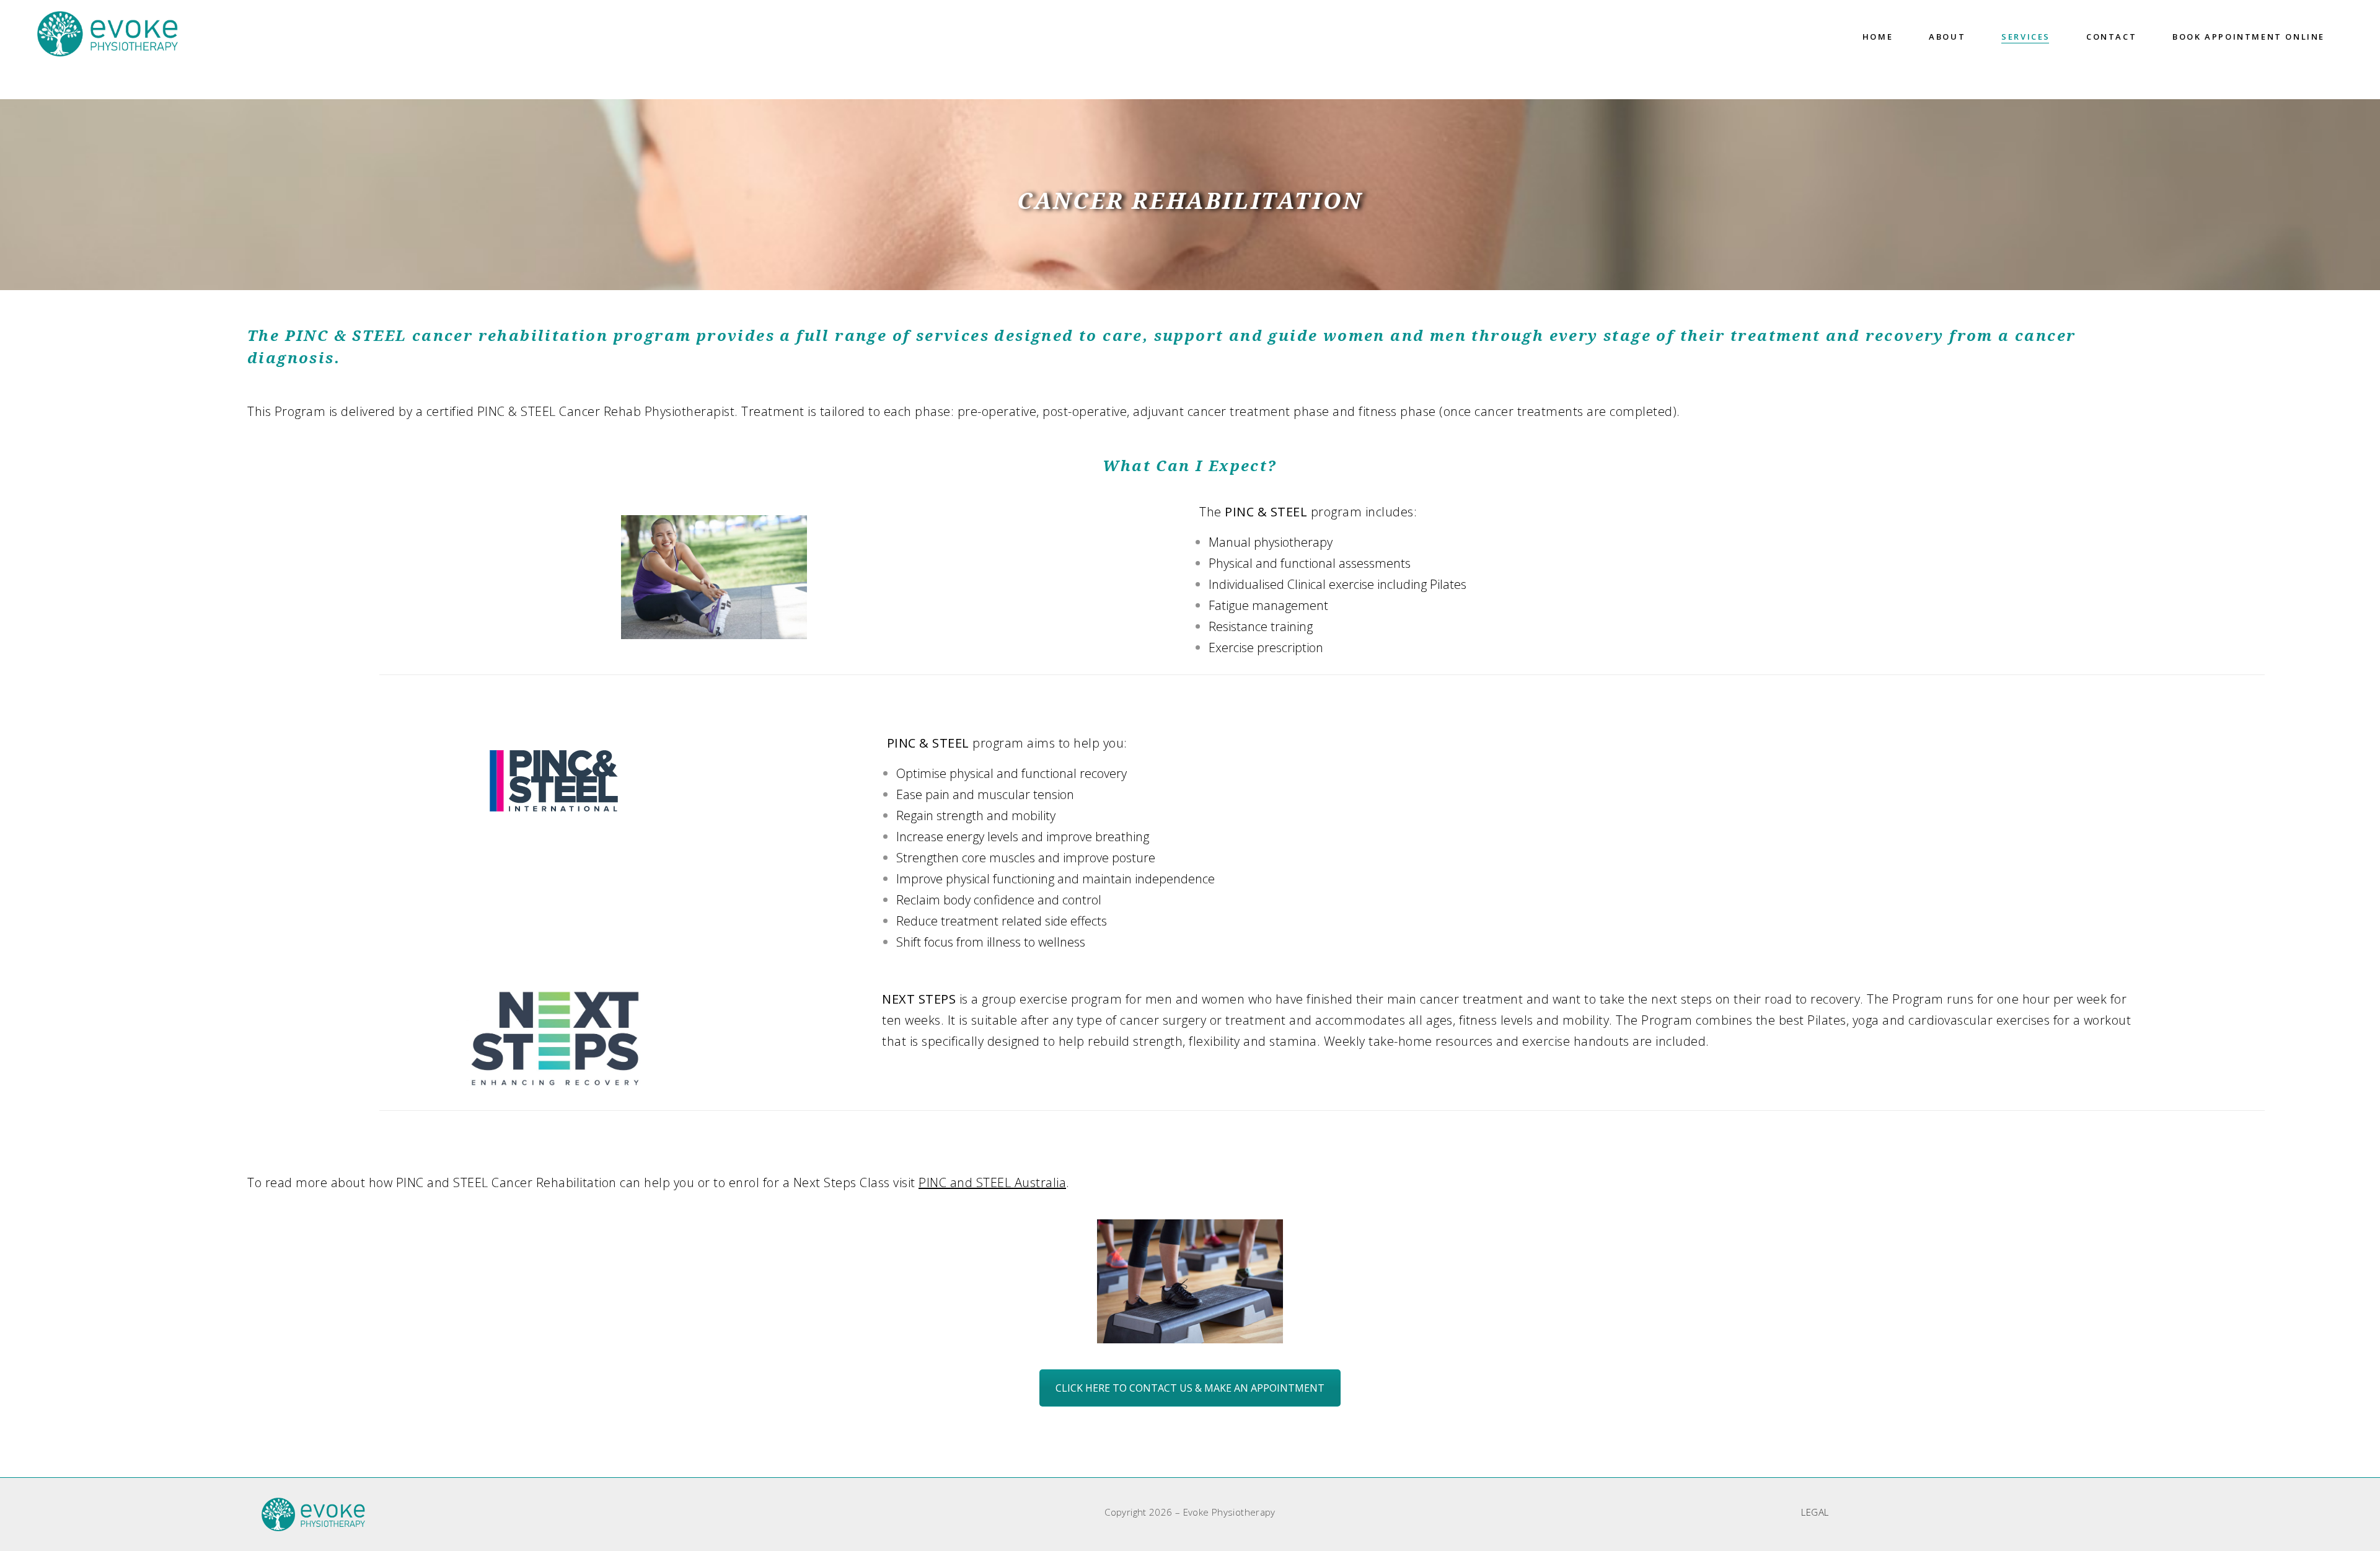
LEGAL (1815, 1512)
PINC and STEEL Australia (992, 1182)
